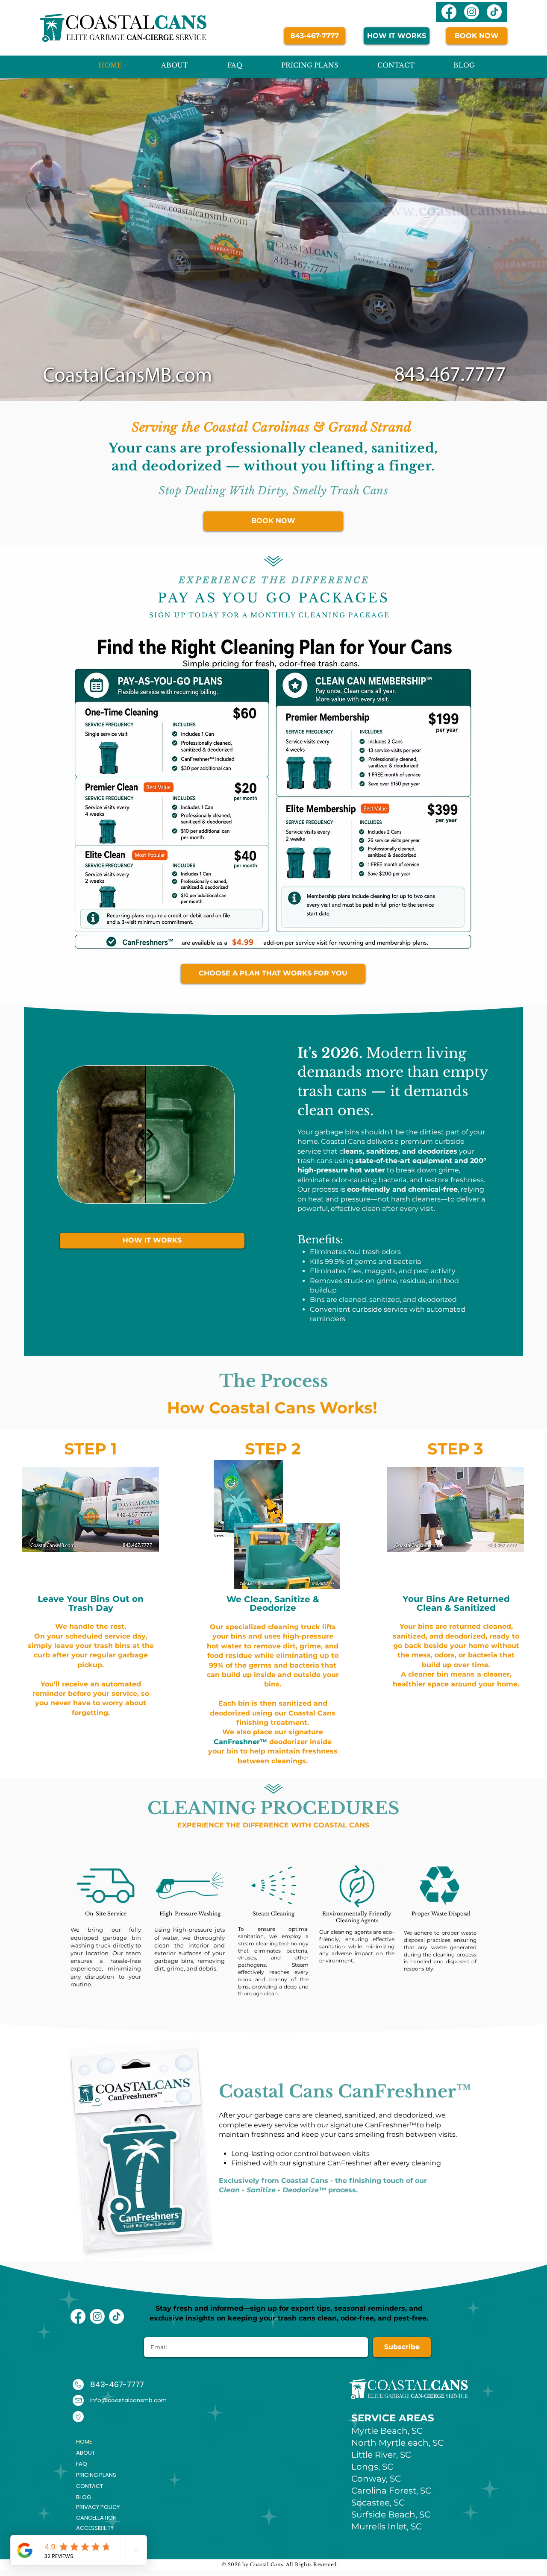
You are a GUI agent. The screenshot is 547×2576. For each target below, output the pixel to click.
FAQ (82, 2464)
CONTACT (90, 2486)
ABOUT (85, 2453)
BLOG (84, 2497)
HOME (84, 2442)
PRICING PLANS (96, 2475)
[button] (106, 2507)
